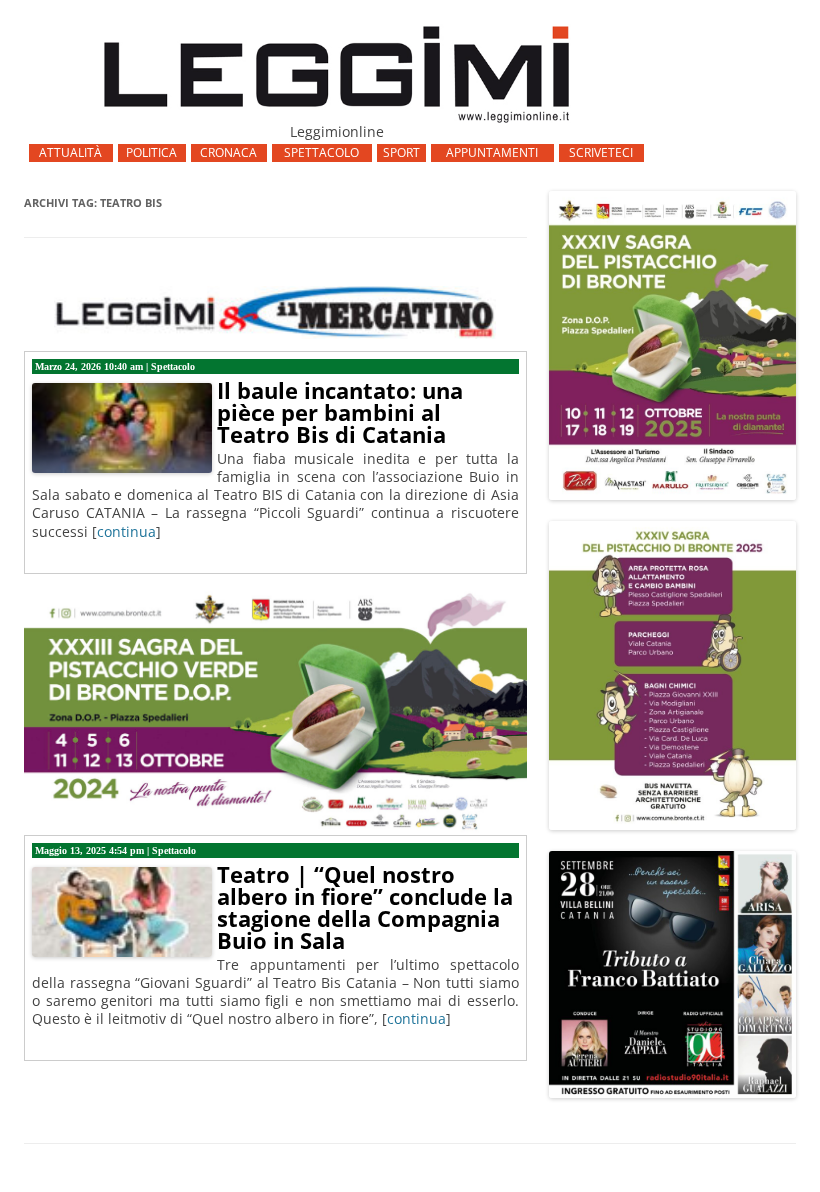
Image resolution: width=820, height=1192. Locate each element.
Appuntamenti (492, 152)
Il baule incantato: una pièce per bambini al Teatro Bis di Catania (340, 412)
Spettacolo (321, 152)
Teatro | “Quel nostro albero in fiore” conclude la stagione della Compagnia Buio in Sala (365, 907)
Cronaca (228, 152)
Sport (401, 152)
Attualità (70, 152)
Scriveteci (601, 152)
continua (126, 531)
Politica (151, 152)
